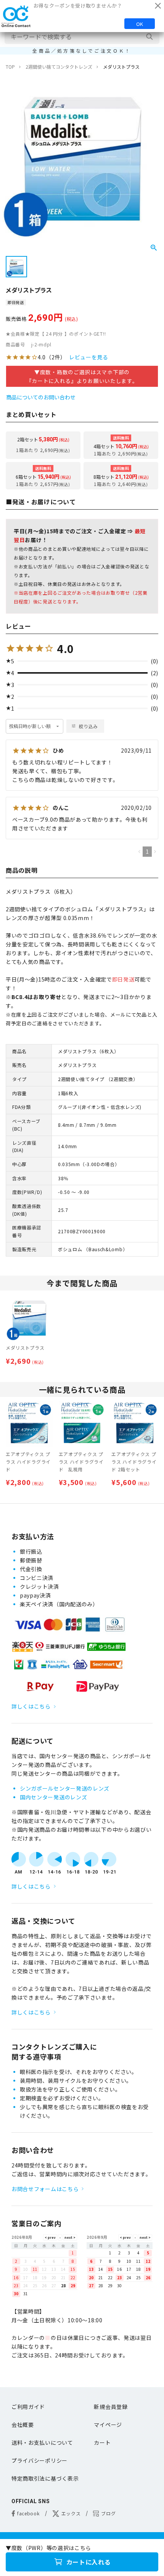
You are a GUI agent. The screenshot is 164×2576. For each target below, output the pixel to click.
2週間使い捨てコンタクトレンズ (59, 67)
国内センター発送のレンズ (53, 1797)
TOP (10, 67)
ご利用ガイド (28, 2407)
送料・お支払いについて (42, 2442)
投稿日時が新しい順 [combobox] (30, 726)
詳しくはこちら (31, 1706)
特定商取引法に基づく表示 (45, 2478)
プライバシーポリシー (39, 2460)
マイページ (108, 2425)
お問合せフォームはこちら (45, 2189)
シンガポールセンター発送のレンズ (65, 1788)
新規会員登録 (111, 2407)
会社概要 (23, 2425)
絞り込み (88, 726)
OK (140, 24)
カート (102, 2442)
